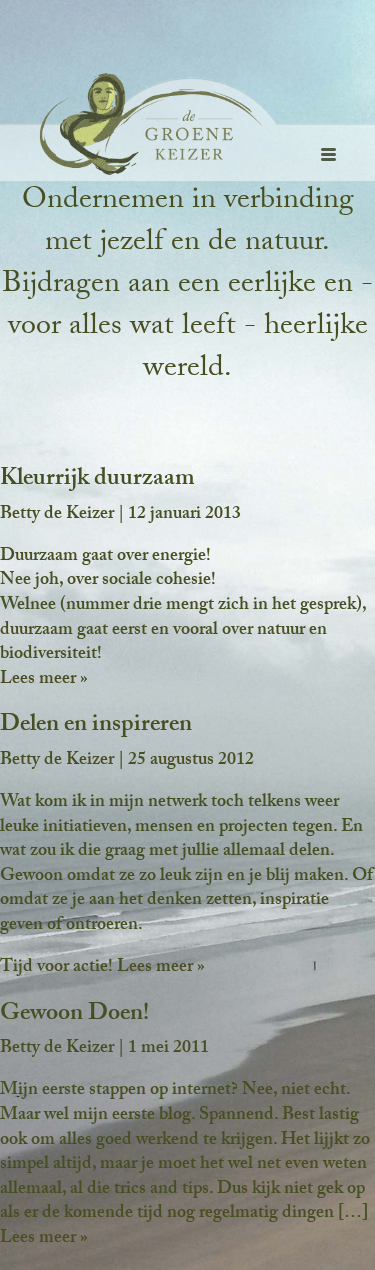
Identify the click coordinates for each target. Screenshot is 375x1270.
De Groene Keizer (123, 126)
